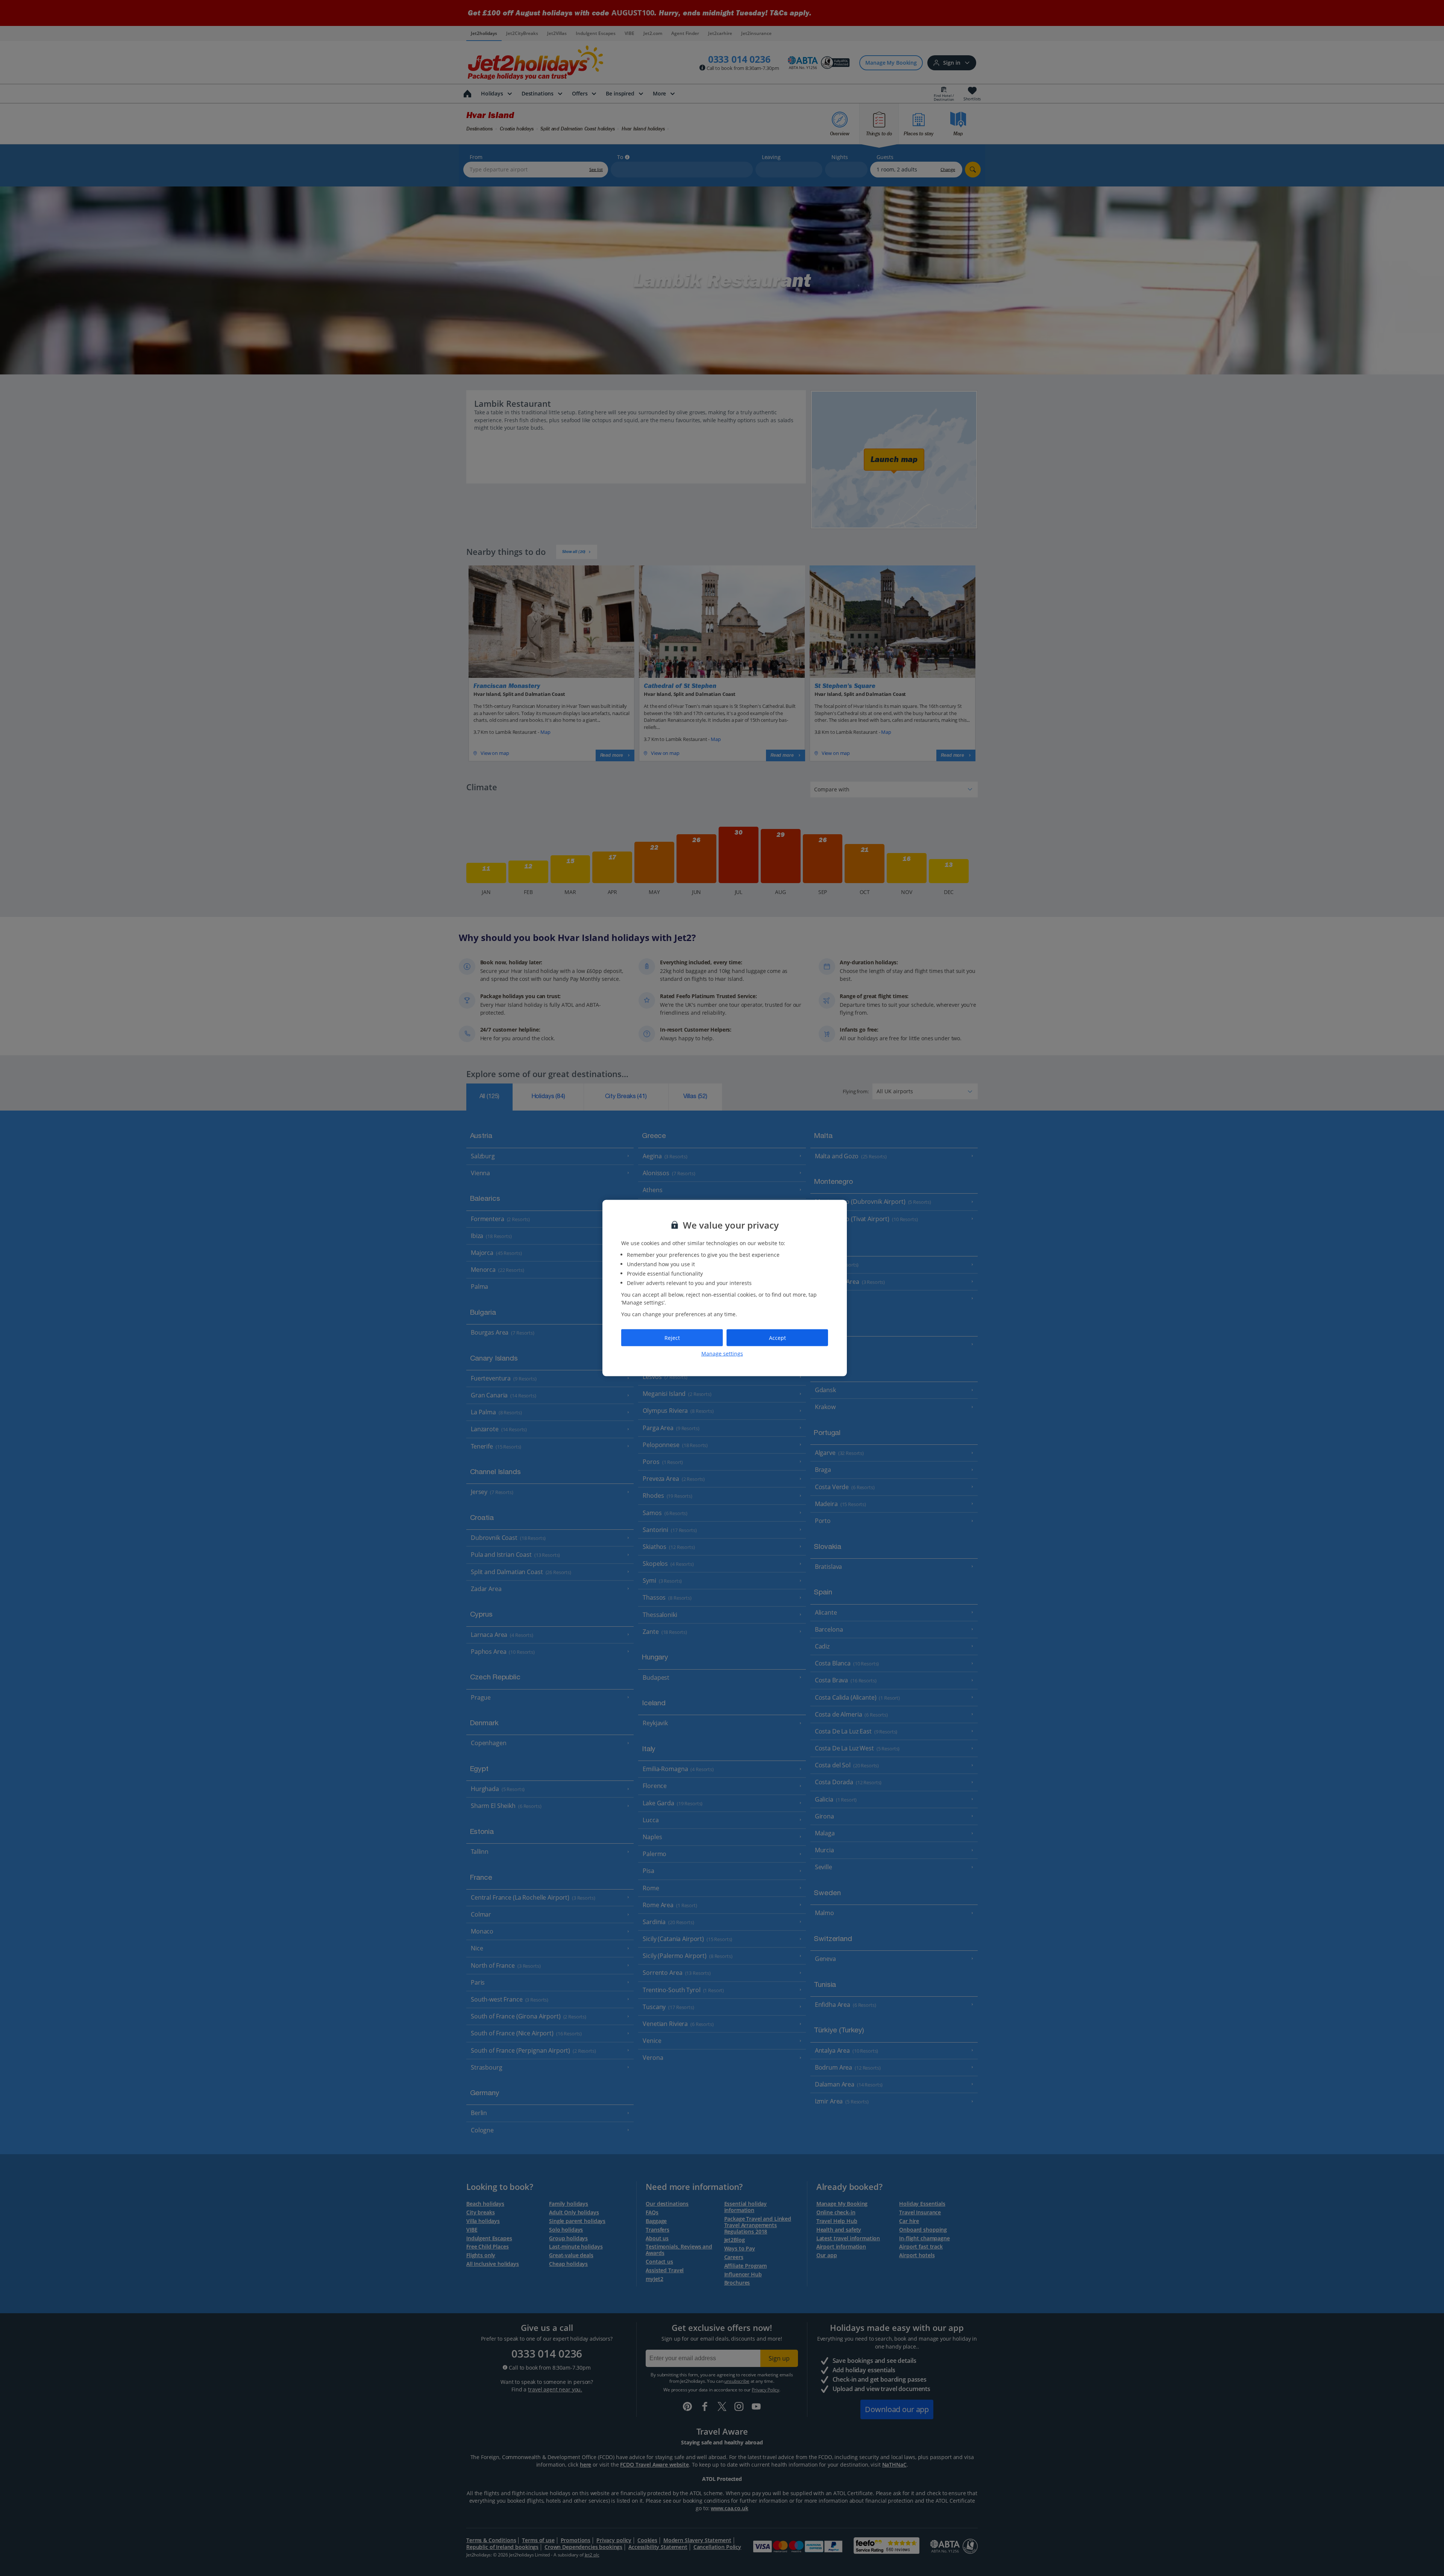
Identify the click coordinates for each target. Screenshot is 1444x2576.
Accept (777, 1337)
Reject (672, 1337)
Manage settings (722, 1354)
